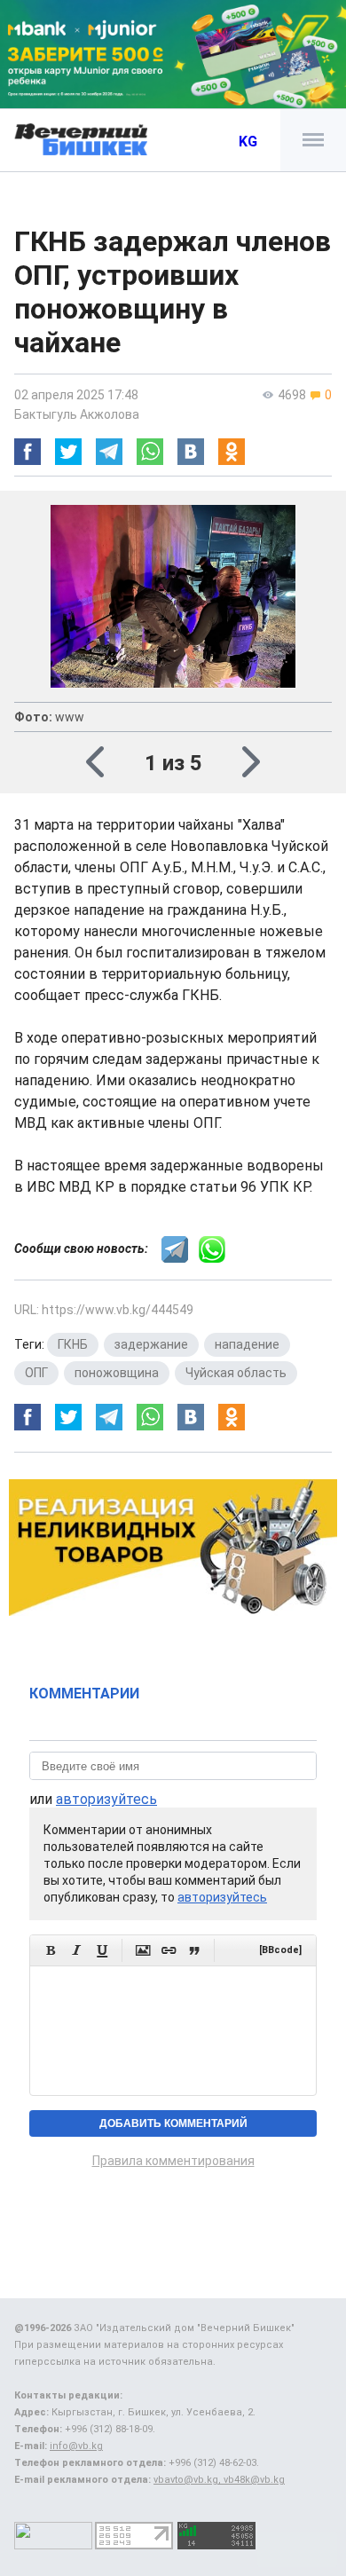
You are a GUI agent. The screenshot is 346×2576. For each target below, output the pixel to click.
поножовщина (117, 1373)
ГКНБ (73, 1344)
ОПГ (36, 1373)
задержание (151, 1344)
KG (248, 142)
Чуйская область (236, 1373)
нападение (247, 1344)
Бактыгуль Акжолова (77, 414)
